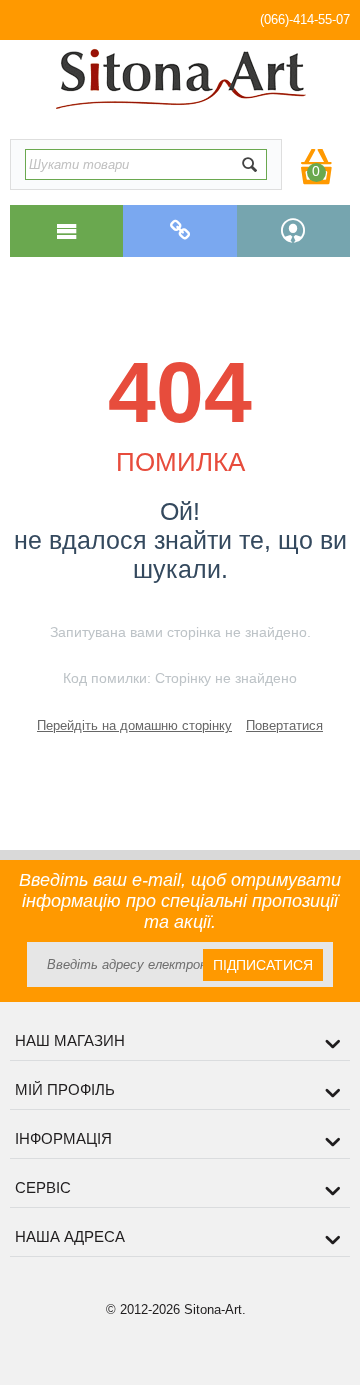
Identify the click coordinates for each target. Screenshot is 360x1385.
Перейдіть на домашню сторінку (134, 725)
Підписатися (263, 965)
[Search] (250, 164)
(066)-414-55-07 (305, 19)
